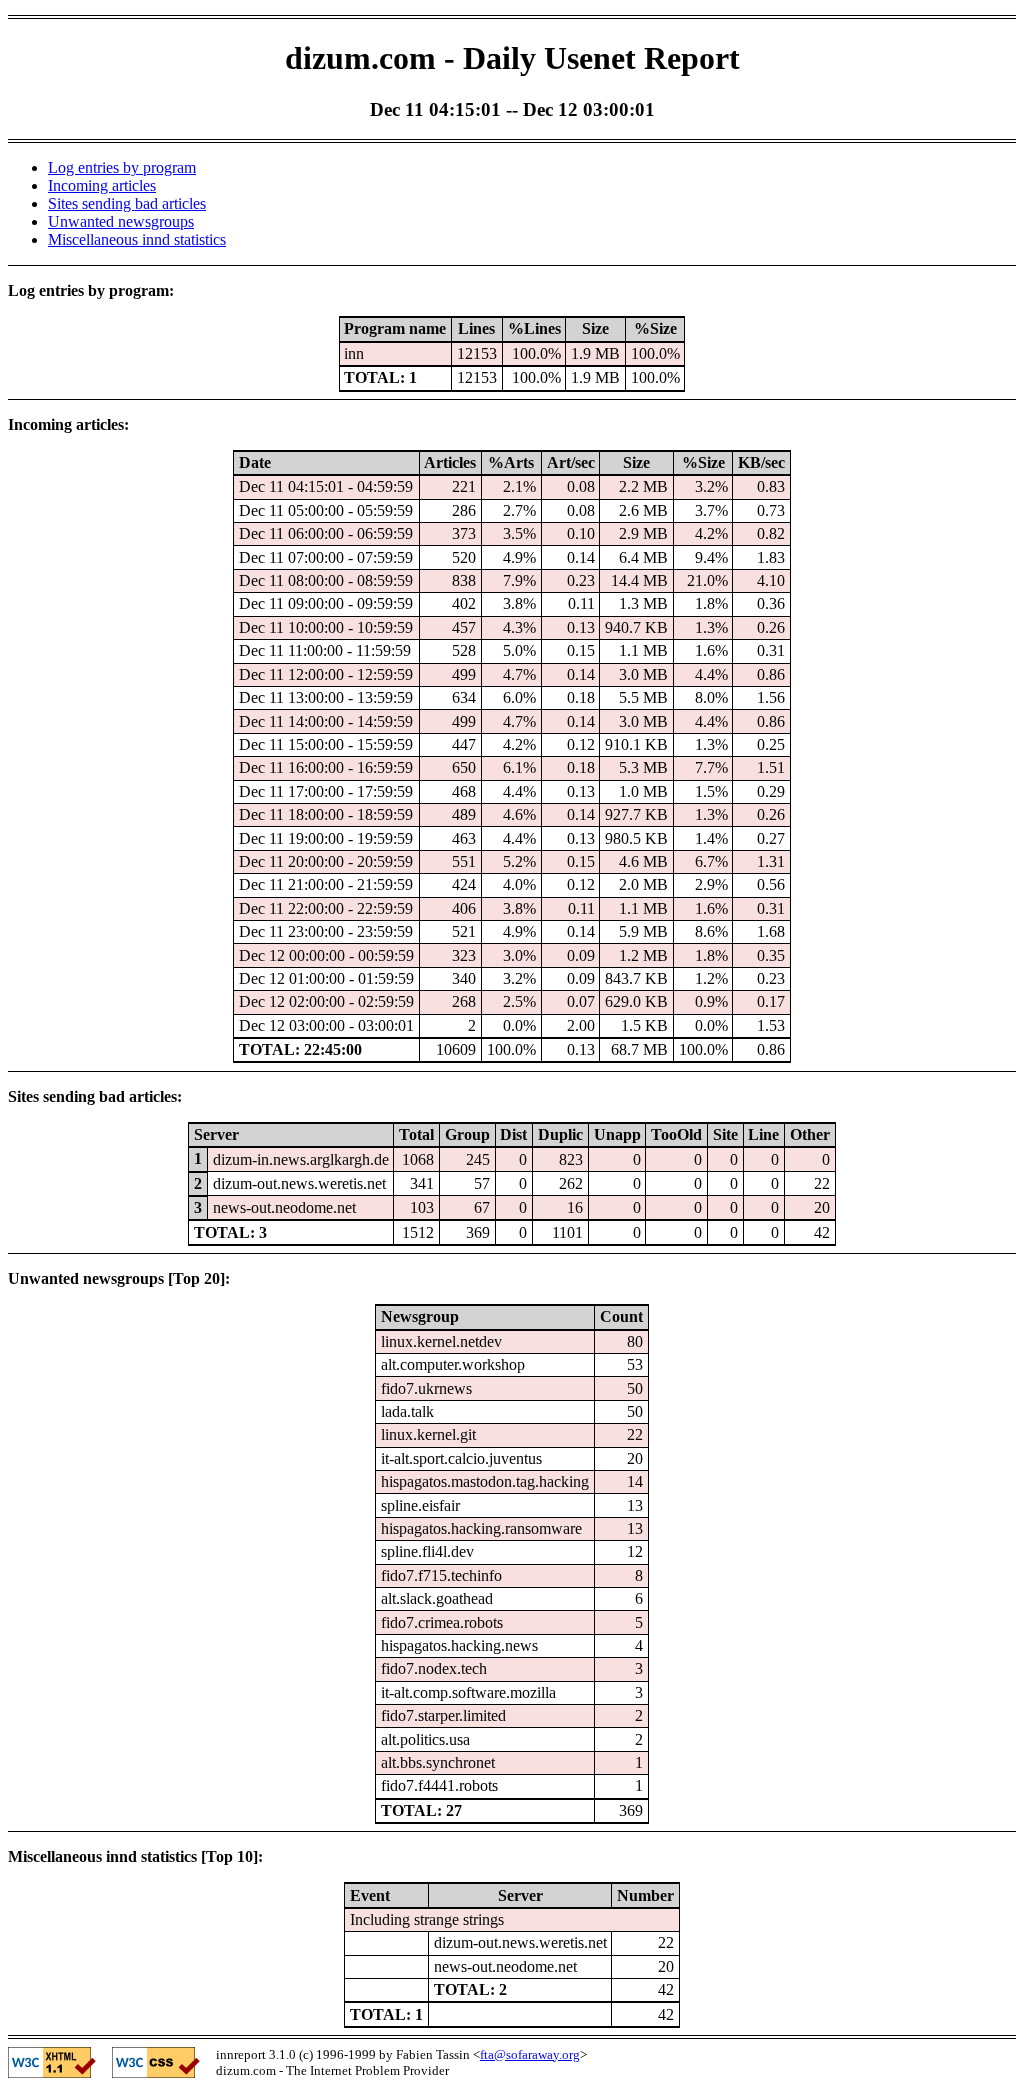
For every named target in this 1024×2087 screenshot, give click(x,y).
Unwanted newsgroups (121, 221)
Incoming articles (102, 185)
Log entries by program (122, 167)
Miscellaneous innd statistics (137, 239)
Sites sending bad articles (127, 203)
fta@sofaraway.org (530, 2054)
